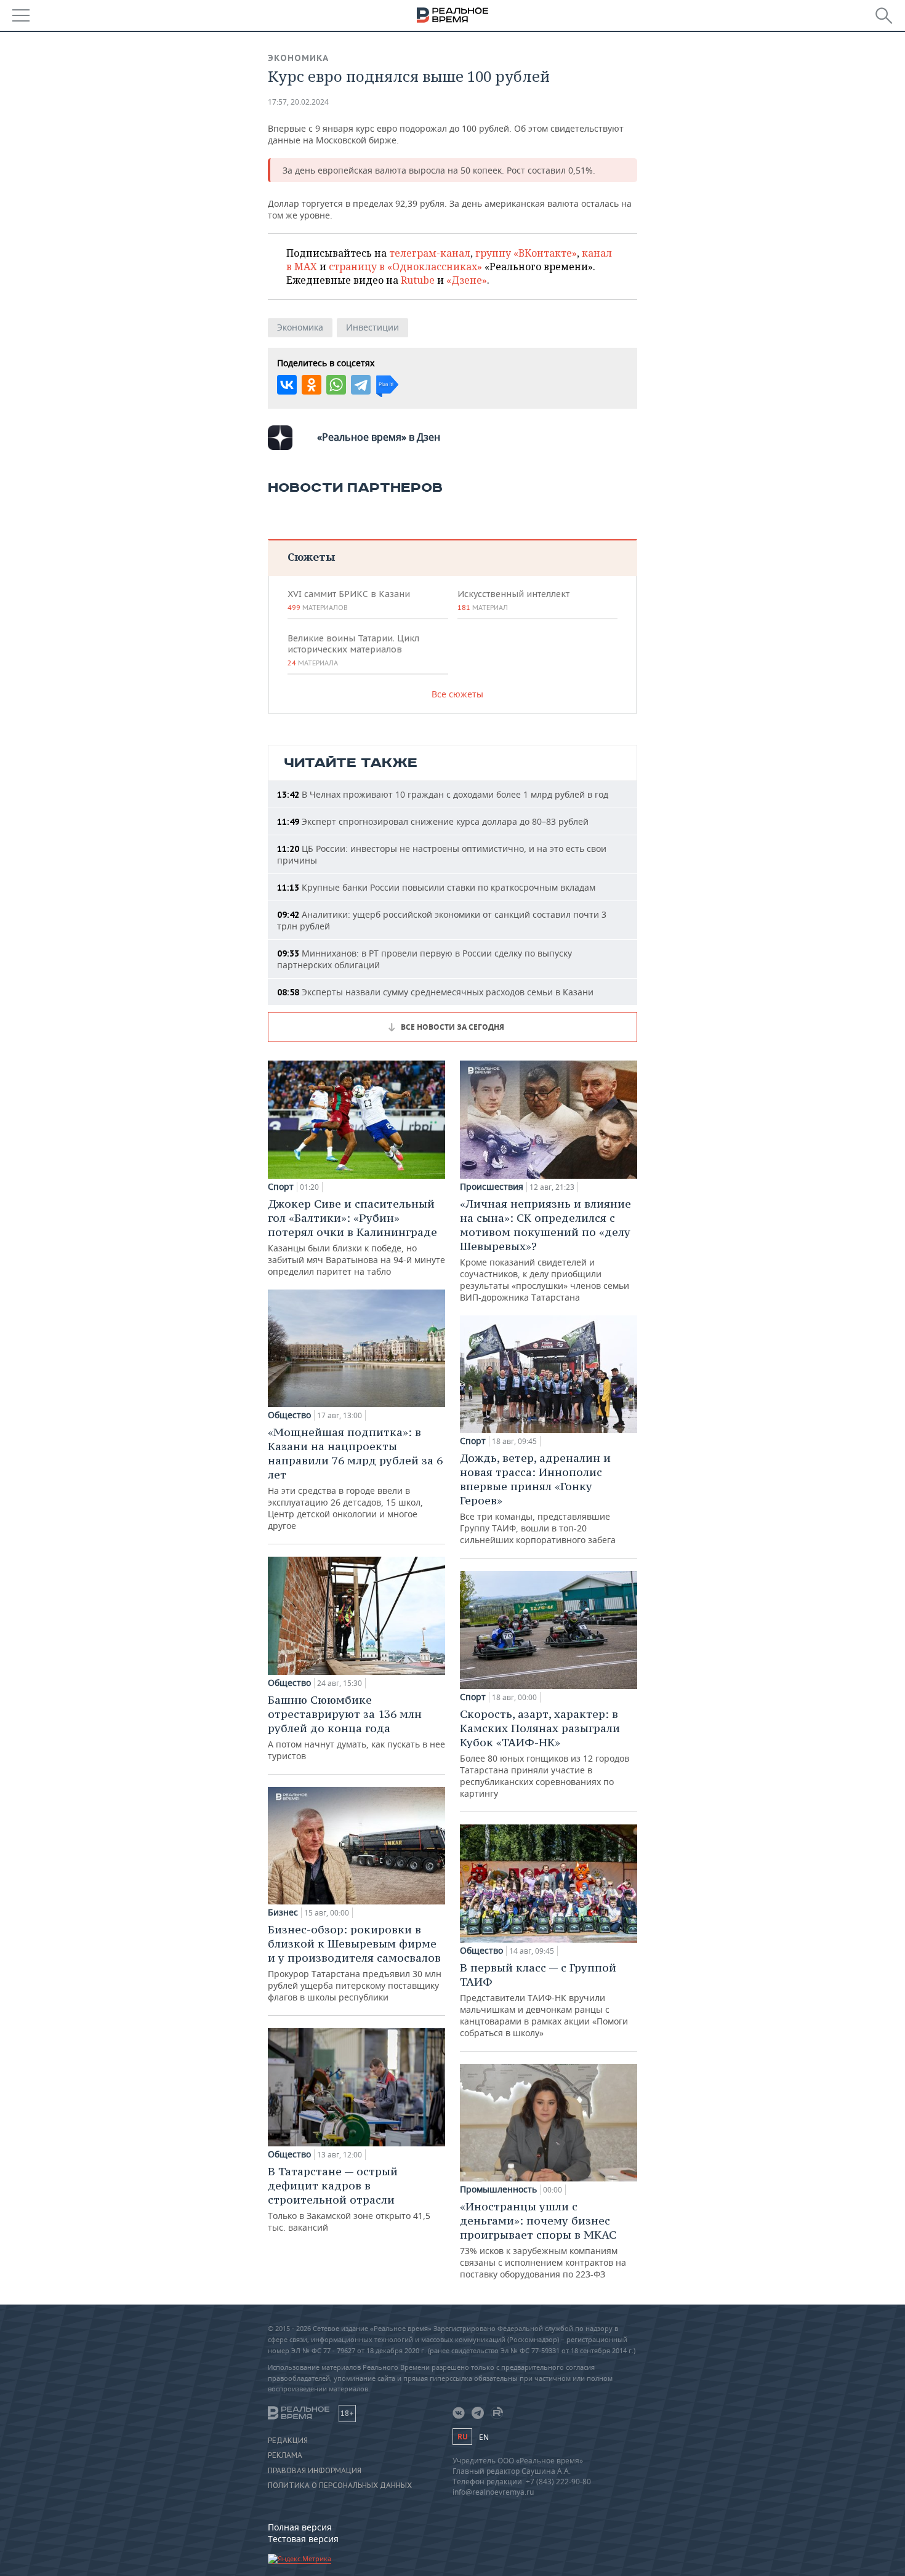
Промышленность (498, 2189)
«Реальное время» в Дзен (379, 437)
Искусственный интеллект (513, 600)
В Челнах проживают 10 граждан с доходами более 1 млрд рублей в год (443, 794)
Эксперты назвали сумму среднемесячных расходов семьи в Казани (435, 992)
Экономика (298, 58)
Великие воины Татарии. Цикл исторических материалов (353, 650)
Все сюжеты (457, 694)
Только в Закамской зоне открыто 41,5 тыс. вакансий (349, 2199)
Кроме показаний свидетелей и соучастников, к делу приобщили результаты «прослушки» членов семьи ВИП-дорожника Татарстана (545, 1250)
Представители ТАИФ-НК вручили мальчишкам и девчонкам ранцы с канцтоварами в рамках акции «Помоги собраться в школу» (544, 2000)
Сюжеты (311, 557)
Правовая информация (315, 2471)
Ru (462, 2437)
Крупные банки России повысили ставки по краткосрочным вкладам (436, 887)
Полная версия (300, 2527)
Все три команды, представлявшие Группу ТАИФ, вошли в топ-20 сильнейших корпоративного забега (538, 1498)
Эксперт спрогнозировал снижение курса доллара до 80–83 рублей (433, 821)
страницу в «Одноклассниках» (405, 267)
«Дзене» (467, 280)
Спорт (281, 1187)
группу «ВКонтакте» (526, 253)
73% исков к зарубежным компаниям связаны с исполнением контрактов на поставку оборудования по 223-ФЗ (543, 2240)
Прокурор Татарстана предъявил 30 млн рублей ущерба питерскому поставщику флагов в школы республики (355, 1963)
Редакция (288, 2441)
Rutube (418, 280)
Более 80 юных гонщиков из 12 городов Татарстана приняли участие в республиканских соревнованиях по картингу (545, 1753)
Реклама (285, 2455)
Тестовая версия (303, 2539)
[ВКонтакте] (287, 385)
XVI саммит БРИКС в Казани (349, 600)
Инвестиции (372, 327)
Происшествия (492, 1187)
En (484, 2437)
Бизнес (283, 1912)
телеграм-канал (430, 253)
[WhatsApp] (336, 385)
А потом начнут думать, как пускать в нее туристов (356, 1727)
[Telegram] (361, 385)
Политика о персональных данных (340, 2486)
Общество (289, 1415)
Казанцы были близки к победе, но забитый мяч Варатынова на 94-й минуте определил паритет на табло (356, 1237)
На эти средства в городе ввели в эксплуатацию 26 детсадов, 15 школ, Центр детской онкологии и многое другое (355, 1478)
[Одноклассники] (312, 385)
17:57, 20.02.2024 (298, 102)
